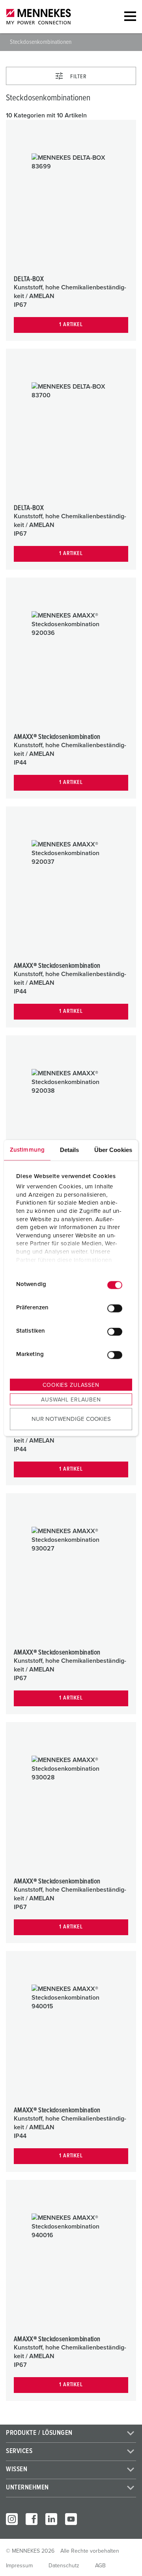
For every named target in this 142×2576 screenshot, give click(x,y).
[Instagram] (12, 2519)
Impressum (19, 2566)
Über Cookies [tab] (113, 1149)
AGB (100, 2566)
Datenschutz (64, 2566)
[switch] (115, 1309)
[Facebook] (32, 2519)
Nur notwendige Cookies (71, 1419)
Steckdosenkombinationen (41, 42)
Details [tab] (70, 1149)
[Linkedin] (51, 2519)
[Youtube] (71, 2519)
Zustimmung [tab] (27, 1149)
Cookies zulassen (71, 1385)
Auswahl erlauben (71, 1399)
